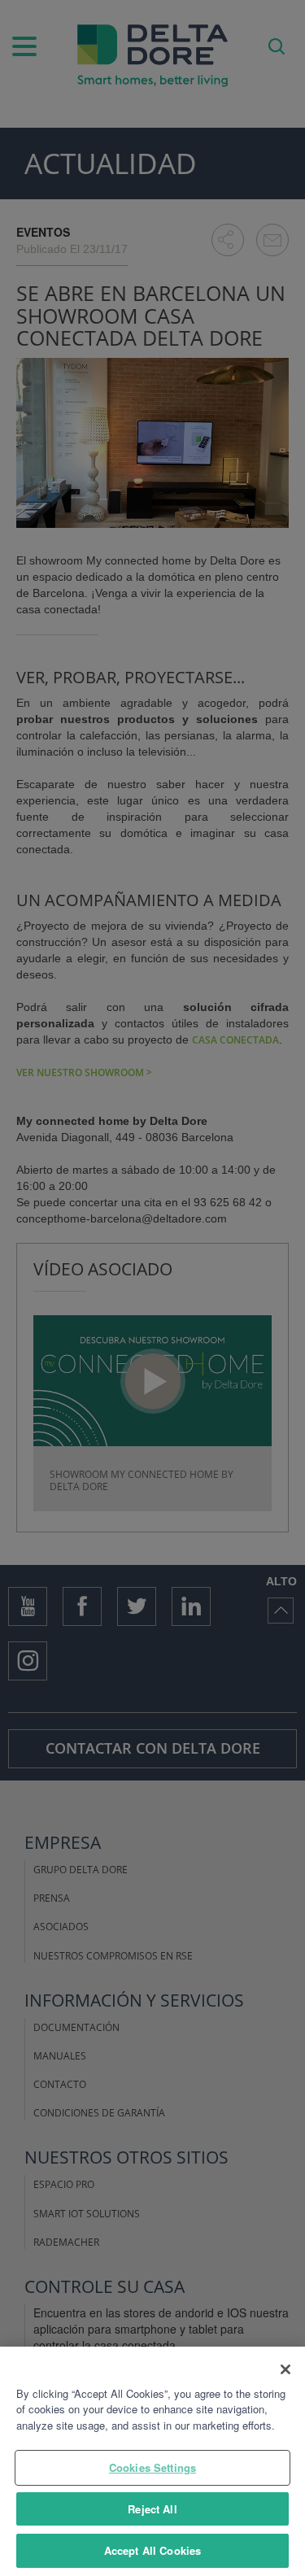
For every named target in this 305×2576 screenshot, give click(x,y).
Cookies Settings (152, 2467)
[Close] (285, 2369)
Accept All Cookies (152, 2550)
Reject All (152, 2509)
